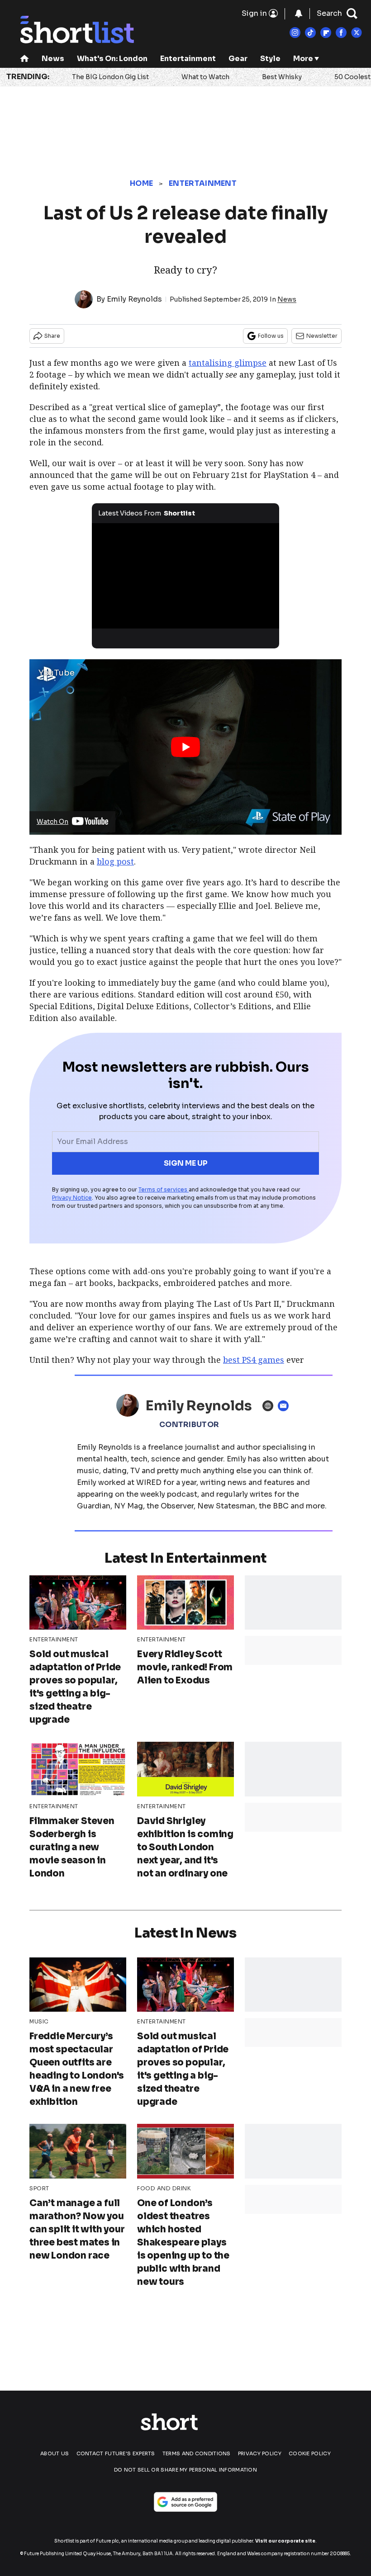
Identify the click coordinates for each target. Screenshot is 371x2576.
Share (52, 336)
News (53, 59)
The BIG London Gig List (110, 77)
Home (141, 183)
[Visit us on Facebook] (341, 33)
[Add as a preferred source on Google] (185, 2502)
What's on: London (112, 59)
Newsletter (322, 336)
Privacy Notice (72, 1198)
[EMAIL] (285, 1406)
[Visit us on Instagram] (295, 33)
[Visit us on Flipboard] (326, 33)
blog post (115, 861)
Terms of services (164, 1189)
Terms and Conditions (197, 2453)
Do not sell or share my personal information (185, 2470)
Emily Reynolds (134, 299)
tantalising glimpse (228, 363)
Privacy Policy (260, 2453)
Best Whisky (282, 77)
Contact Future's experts (116, 2453)
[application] (185, 576)
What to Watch (205, 77)
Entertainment (188, 59)
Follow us (271, 336)
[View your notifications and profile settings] (299, 14)
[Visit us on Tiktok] (310, 33)
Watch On (52, 822)
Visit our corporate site (285, 2541)
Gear (238, 59)
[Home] (24, 59)
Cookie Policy (310, 2453)
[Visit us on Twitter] (357, 33)
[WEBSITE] (270, 1406)
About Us (55, 2453)
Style (270, 59)
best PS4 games (254, 1360)
